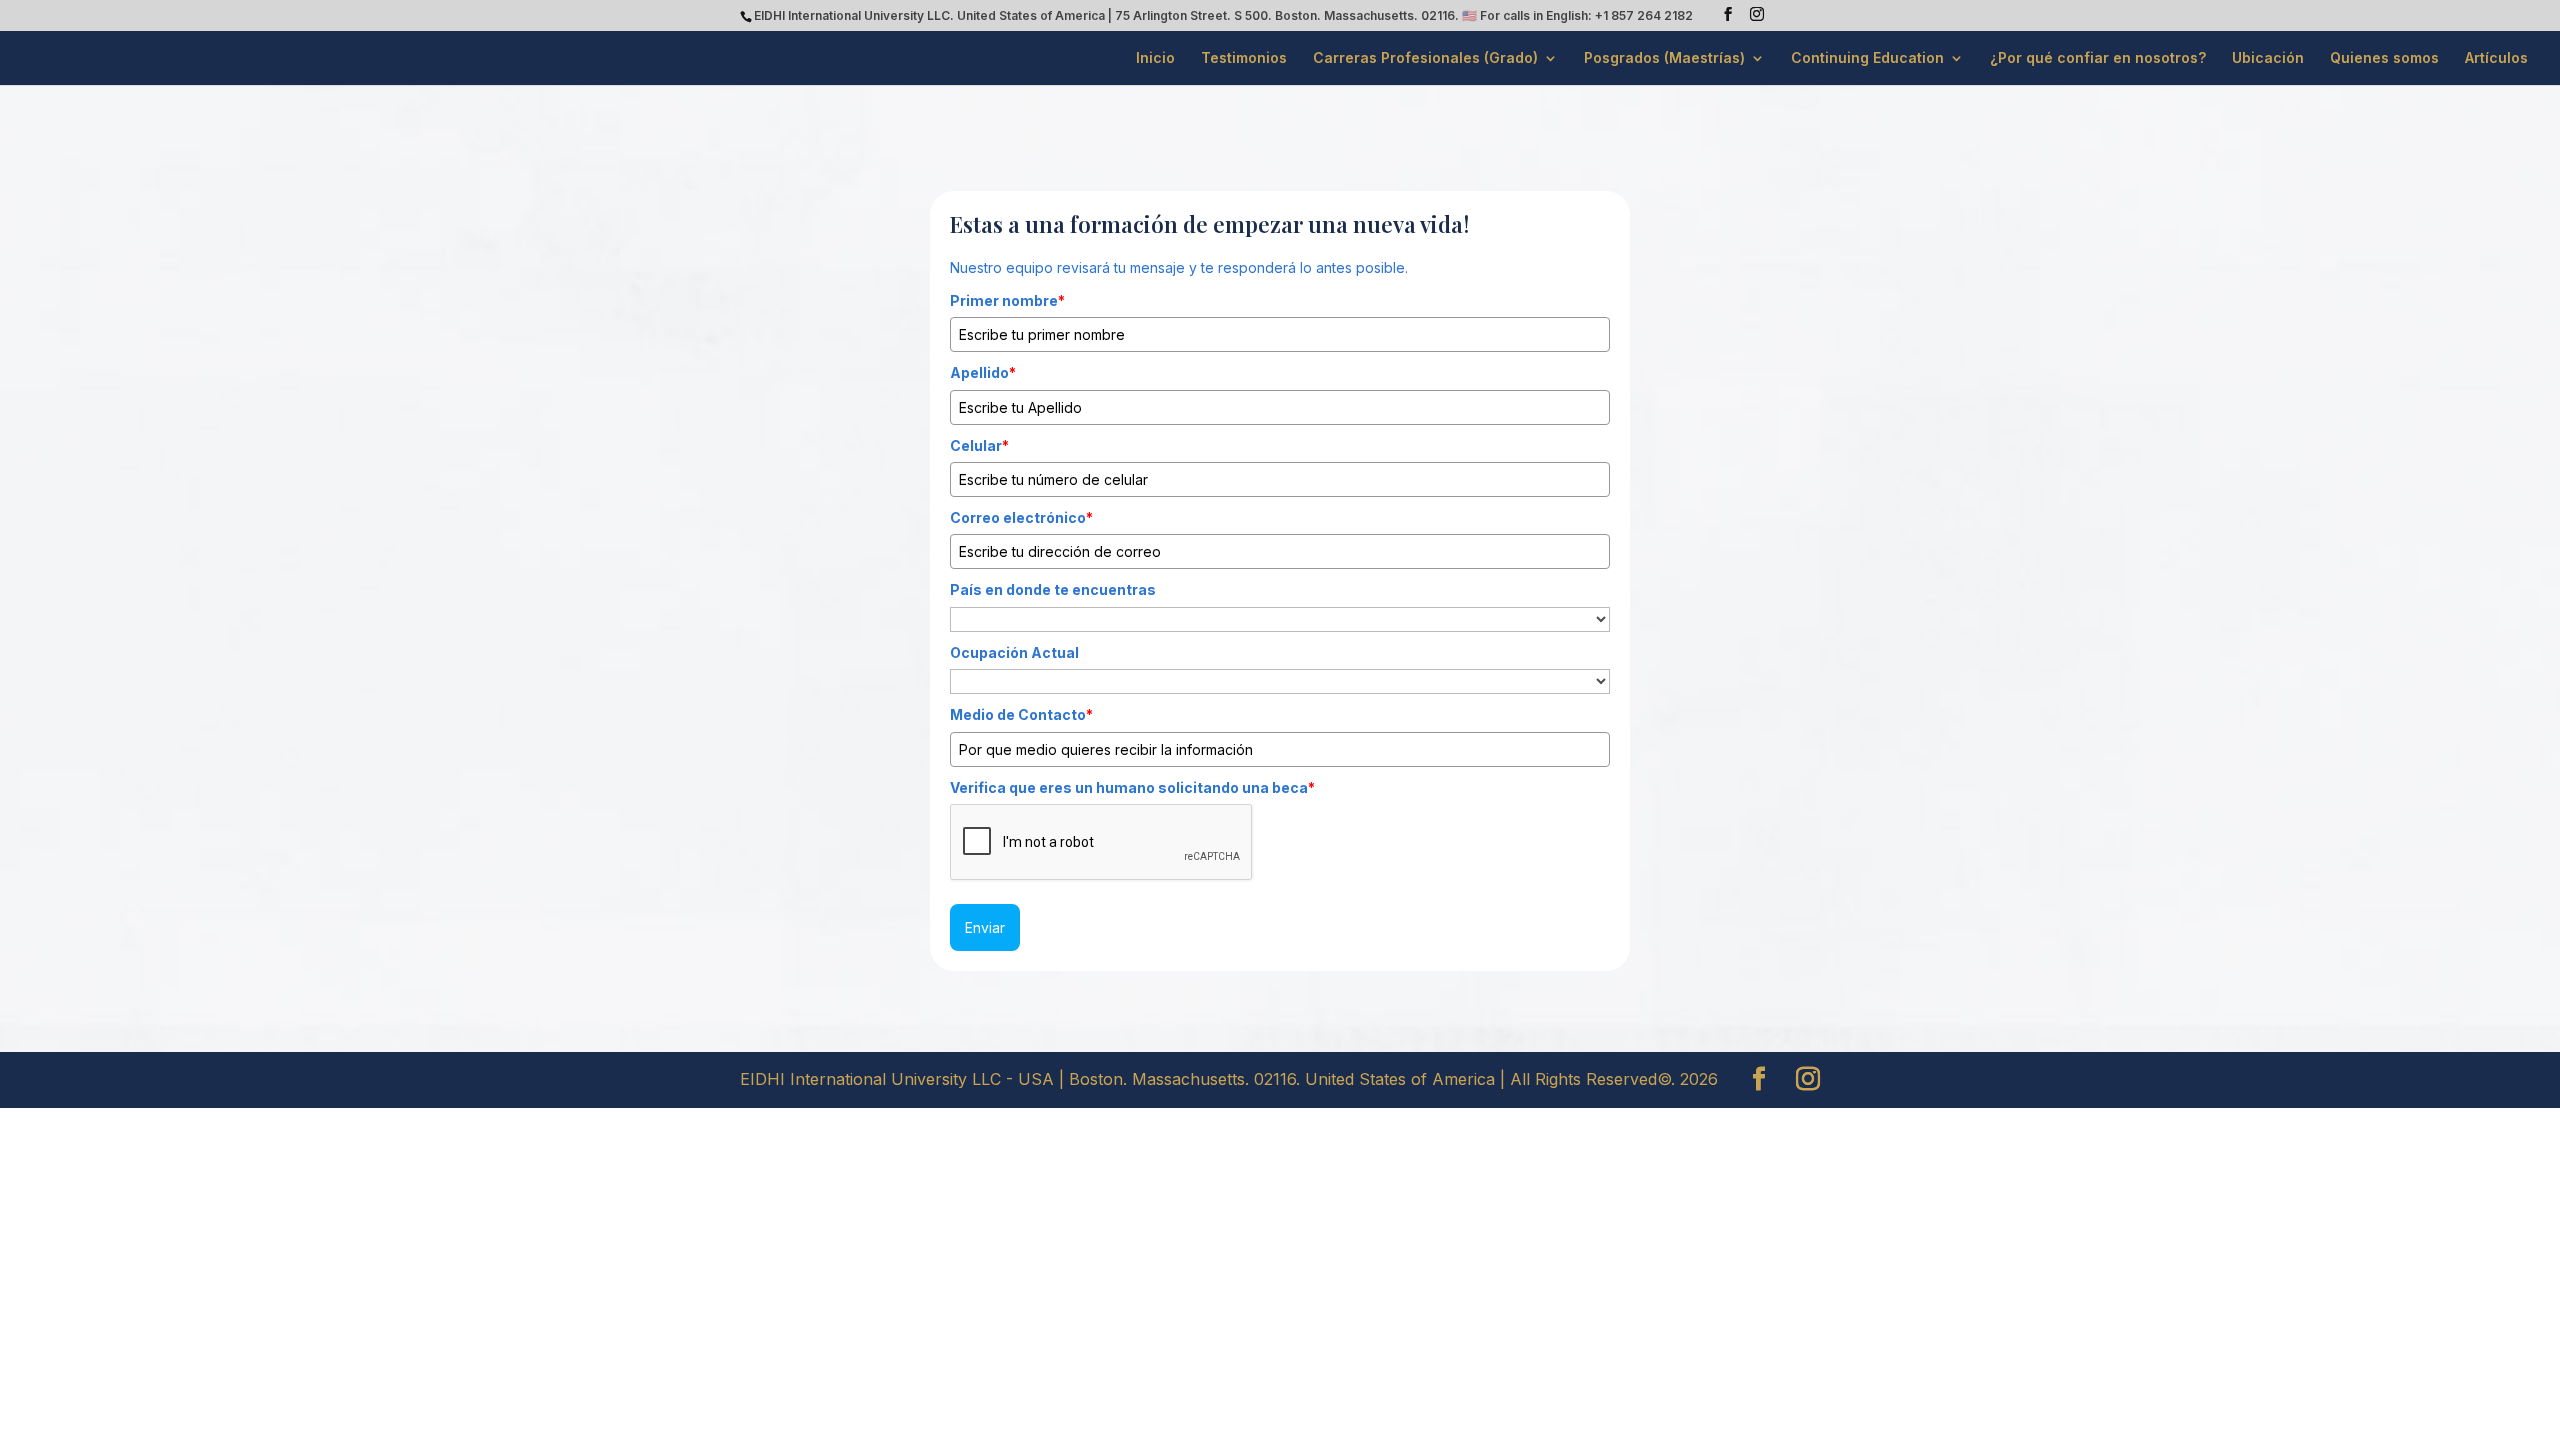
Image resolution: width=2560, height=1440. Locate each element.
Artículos (2496, 58)
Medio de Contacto (1021, 714)
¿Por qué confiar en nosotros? (2098, 58)
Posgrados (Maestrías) (1664, 58)
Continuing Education (1867, 58)
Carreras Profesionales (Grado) (1425, 58)
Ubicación (2268, 58)
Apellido (983, 372)
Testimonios (1244, 58)
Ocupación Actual (1014, 652)
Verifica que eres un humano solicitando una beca (1132, 787)
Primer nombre (1007, 300)
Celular (979, 445)
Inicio (1155, 58)
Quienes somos (2384, 58)
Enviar (985, 927)
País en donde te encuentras (1053, 589)
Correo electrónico (1021, 517)
